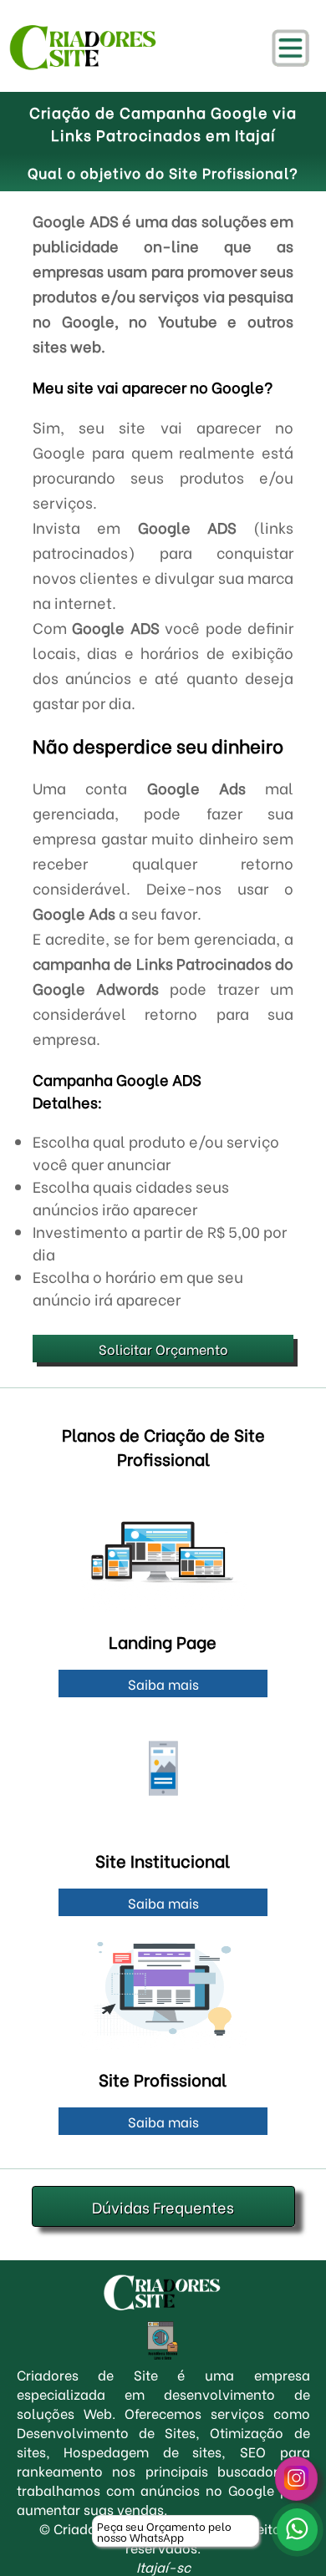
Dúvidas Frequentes (163, 2206)
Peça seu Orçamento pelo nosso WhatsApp (164, 2531)
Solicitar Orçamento (163, 1349)
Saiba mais (163, 1684)
